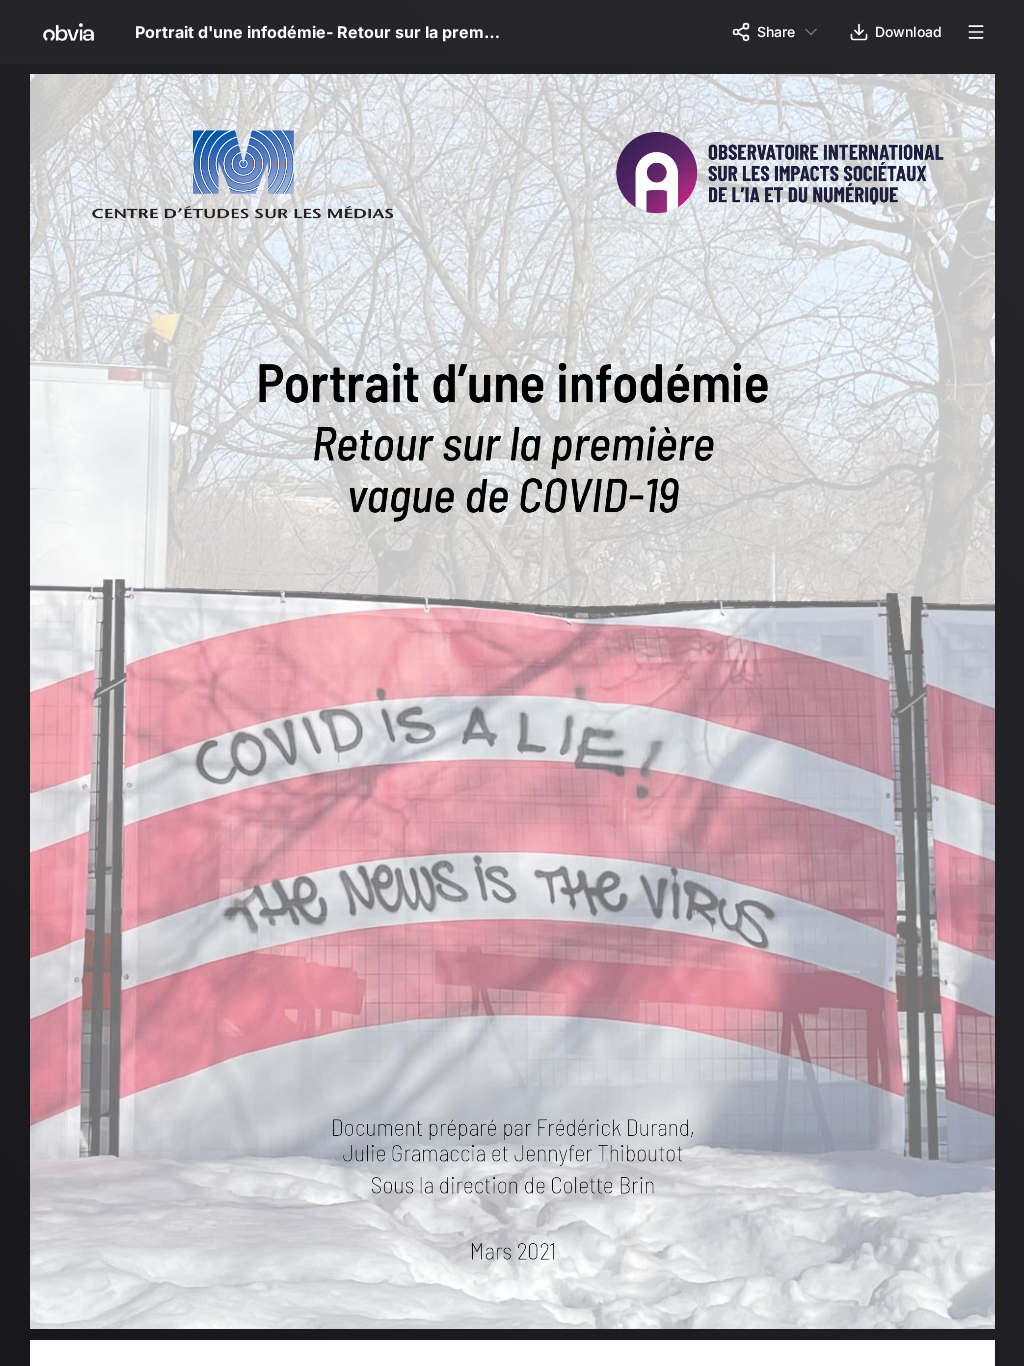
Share (776, 31)
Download (908, 31)
